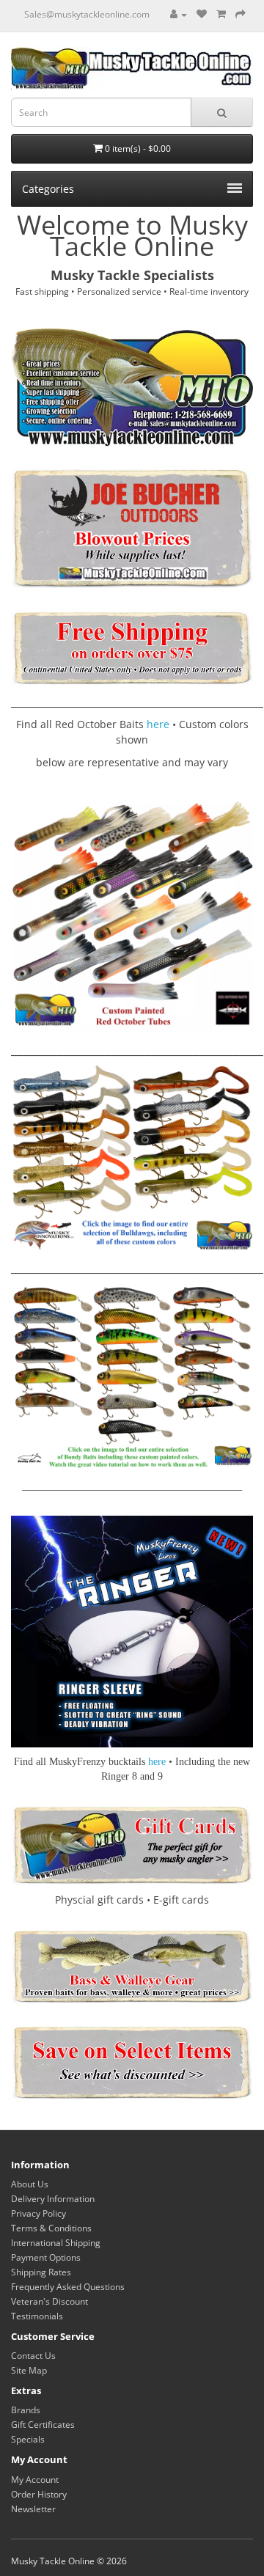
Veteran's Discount (49, 2301)
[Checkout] (241, 14)
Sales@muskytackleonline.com (87, 14)
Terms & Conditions (51, 2228)
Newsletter (33, 2509)
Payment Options (46, 2257)
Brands (26, 2410)
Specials (28, 2439)
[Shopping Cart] (221, 14)
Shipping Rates (41, 2272)
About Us (30, 2184)
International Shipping (56, 2243)
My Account (35, 2480)
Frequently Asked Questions (68, 2287)
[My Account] (179, 14)
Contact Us (33, 2356)
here (158, 724)
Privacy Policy (38, 2213)
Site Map (29, 2370)
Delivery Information (53, 2199)
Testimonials (37, 2316)
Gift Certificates (43, 2425)
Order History (39, 2494)
